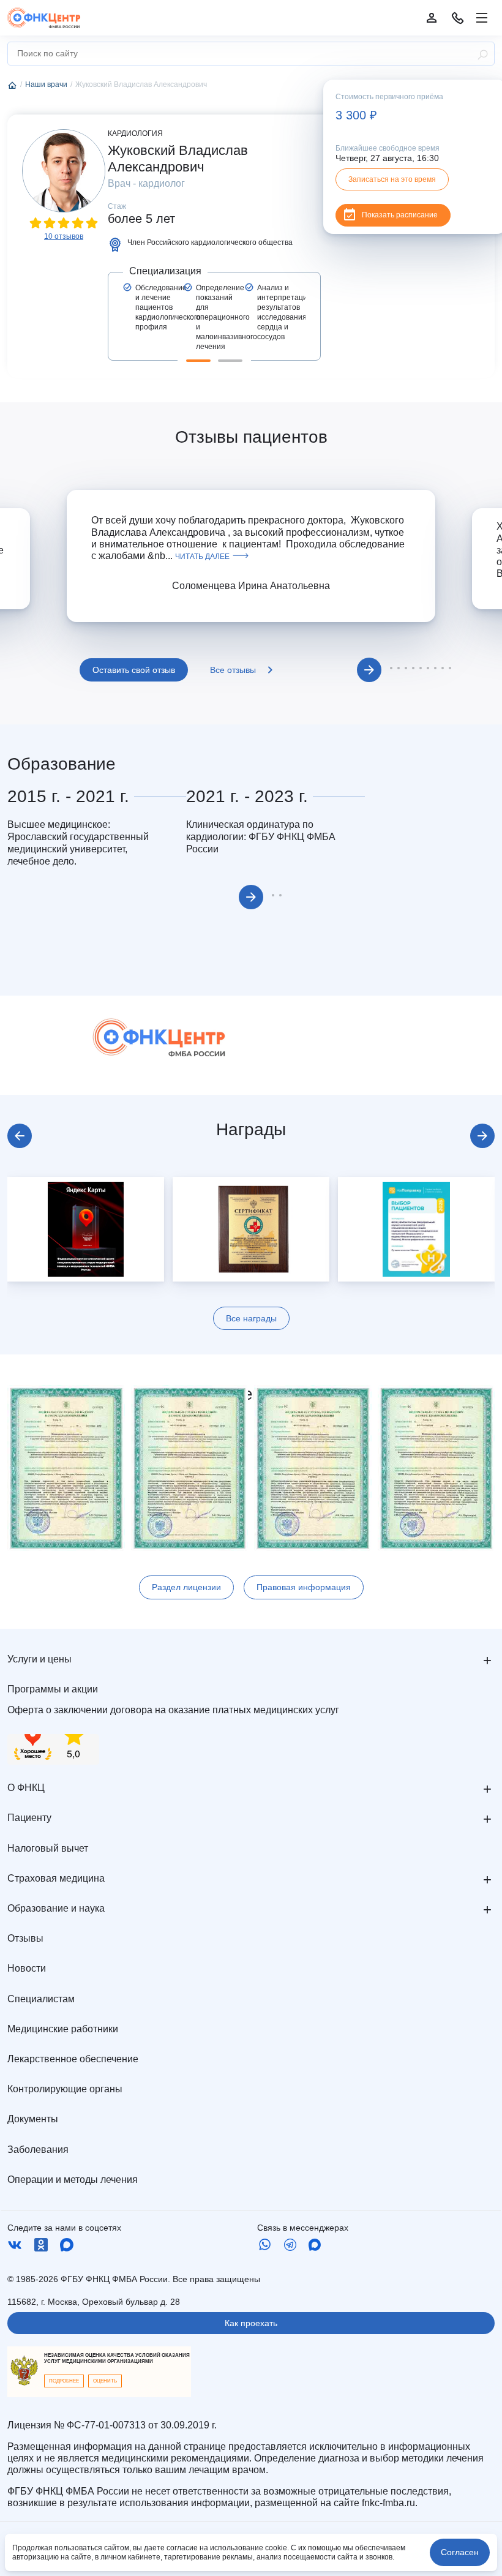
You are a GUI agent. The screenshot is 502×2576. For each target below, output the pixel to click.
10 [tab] (450, 668)
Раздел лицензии (186, 1587)
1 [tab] (198, 361)
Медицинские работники (63, 2029)
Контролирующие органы (65, 2089)
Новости (27, 1968)
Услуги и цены (39, 1659)
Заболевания (38, 2150)
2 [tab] (230, 361)
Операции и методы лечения (73, 2180)
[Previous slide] (20, 1136)
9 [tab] (443, 668)
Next (369, 670)
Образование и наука (56, 1908)
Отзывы (25, 1938)
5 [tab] (413, 668)
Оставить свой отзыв (134, 670)
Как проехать (251, 2323)
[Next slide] (482, 1136)
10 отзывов (64, 236)
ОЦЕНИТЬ (105, 2381)
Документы (33, 2119)
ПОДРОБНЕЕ (64, 2381)
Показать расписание (400, 215)
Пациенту (29, 1818)
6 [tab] (421, 668)
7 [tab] (428, 668)
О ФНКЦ (26, 1788)
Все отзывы (233, 670)
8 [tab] (435, 668)
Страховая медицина (56, 1878)
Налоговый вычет (48, 1848)
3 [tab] (399, 668)
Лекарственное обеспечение (73, 2059)
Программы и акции (53, 1689)
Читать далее (202, 557)
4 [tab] (406, 668)
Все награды (251, 1318)
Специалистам (41, 1999)
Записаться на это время (392, 179)
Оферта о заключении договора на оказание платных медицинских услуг (173, 1710)
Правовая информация (304, 1587)
